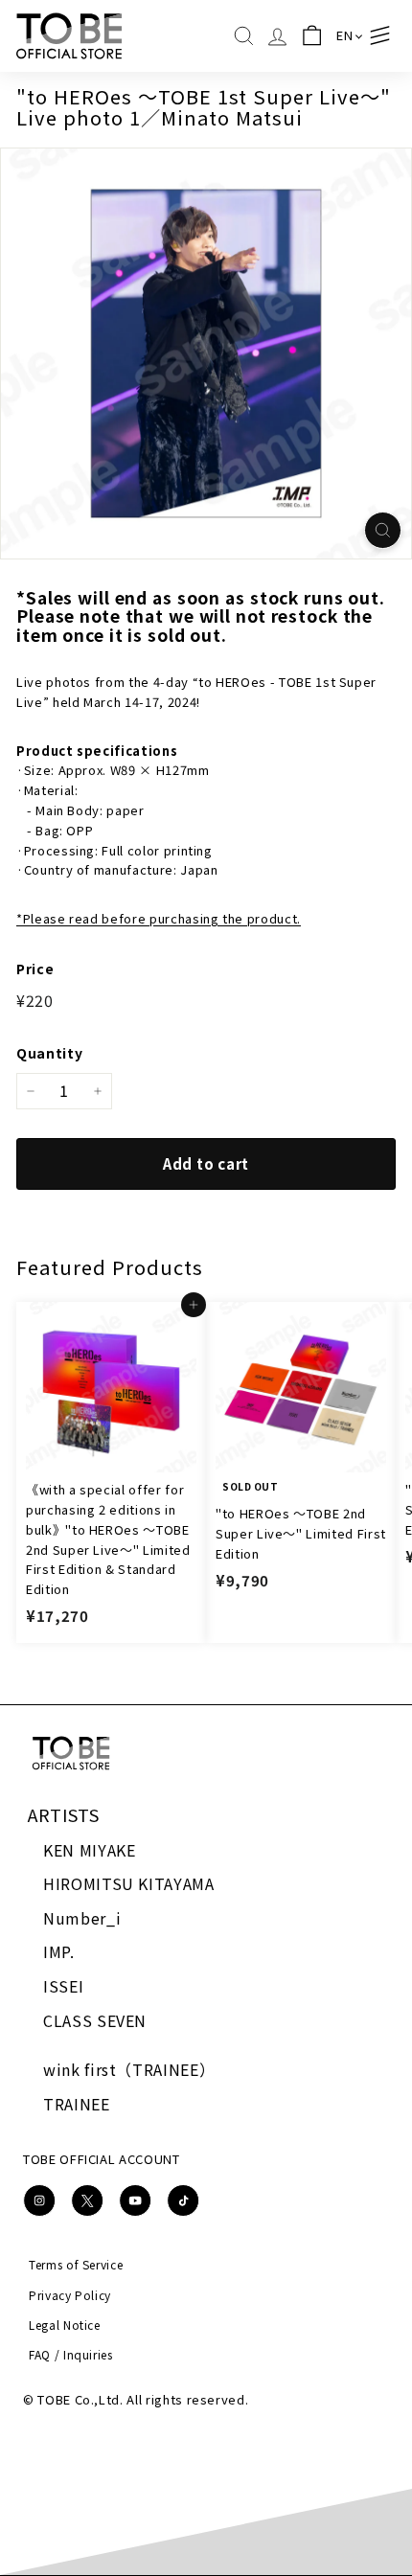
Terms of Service (76, 2264)
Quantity (49, 1053)
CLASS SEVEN (95, 2020)
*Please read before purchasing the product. (159, 918)
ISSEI (63, 1986)
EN (344, 35)
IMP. (59, 1951)
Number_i (82, 1918)
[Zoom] (383, 530)
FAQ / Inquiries (71, 2354)
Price (35, 969)
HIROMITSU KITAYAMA (129, 1883)
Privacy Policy (70, 2295)
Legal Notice (65, 2325)
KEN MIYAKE (90, 1850)
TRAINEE (77, 2104)
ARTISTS (64, 1814)
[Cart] (311, 36)
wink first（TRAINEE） (129, 2069)
